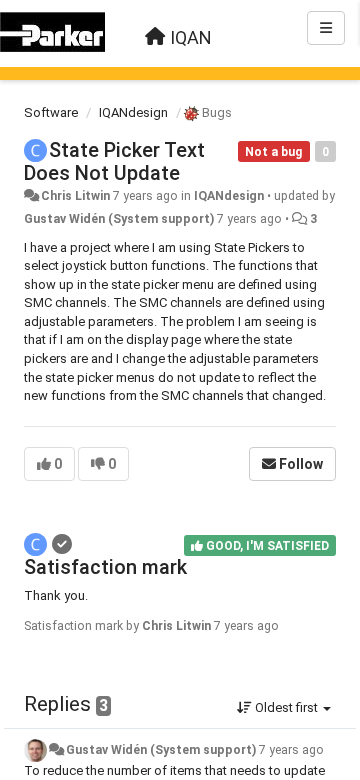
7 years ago (291, 750)
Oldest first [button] (286, 707)
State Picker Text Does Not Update (114, 161)
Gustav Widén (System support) (119, 219)
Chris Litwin (75, 196)
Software (51, 112)
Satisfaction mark (105, 567)
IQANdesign (133, 112)
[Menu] (326, 28)
